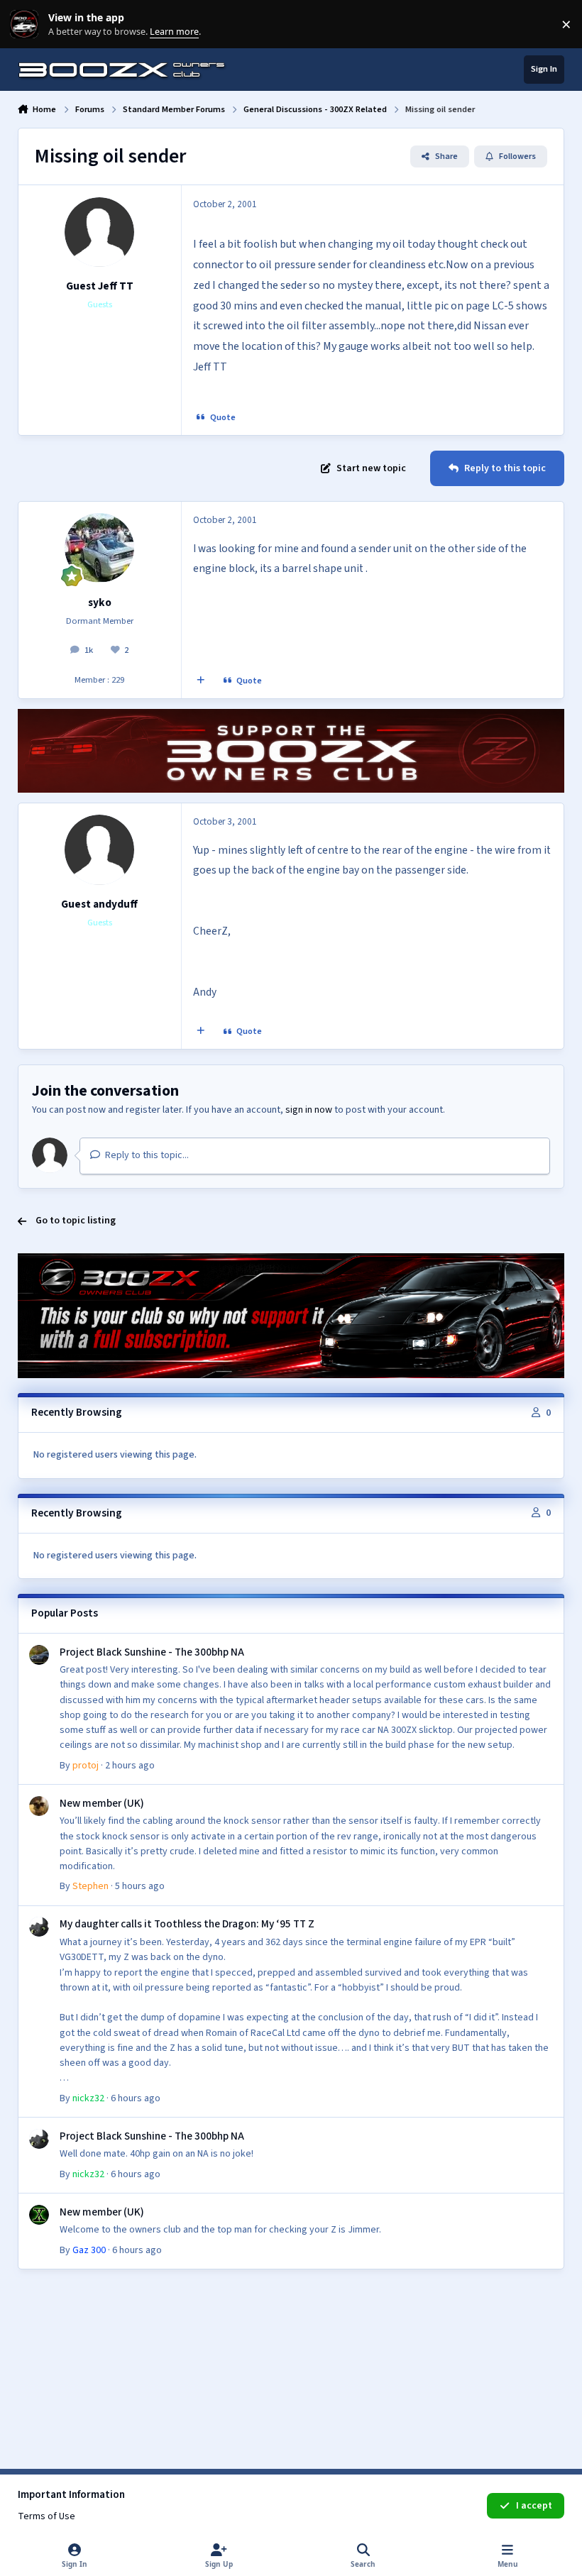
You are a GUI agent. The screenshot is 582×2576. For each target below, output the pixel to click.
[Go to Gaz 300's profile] (39, 2215)
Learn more (27, 24)
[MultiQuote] (200, 681)
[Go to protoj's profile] (39, 1655)
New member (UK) (102, 1803)
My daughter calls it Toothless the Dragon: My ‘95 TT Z (187, 1924)
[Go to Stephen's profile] (39, 1806)
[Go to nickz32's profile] (39, 1927)
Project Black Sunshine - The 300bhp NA (152, 1652)
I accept (534, 2506)
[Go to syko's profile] (99, 548)
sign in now (309, 1110)
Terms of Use (46, 2516)
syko (100, 602)
